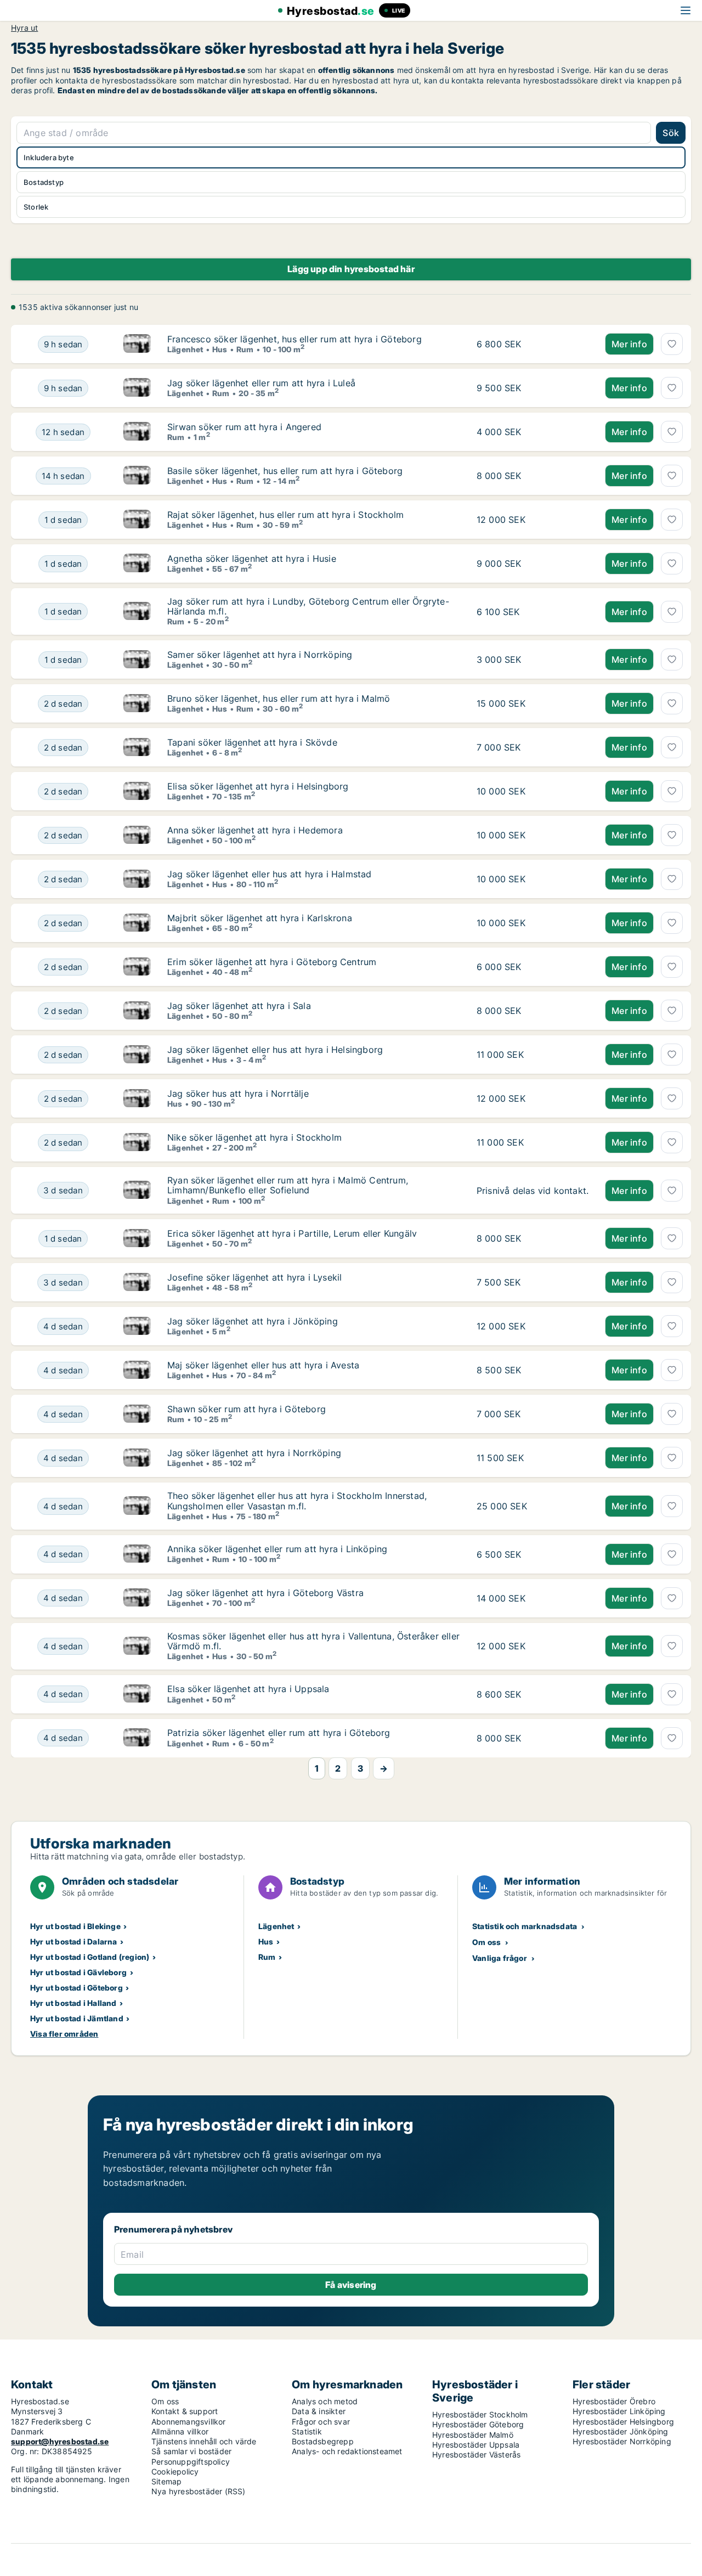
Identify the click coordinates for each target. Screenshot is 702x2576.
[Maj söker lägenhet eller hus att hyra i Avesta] (137, 1370)
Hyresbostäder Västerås (476, 2454)
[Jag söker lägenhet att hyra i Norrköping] (137, 1458)
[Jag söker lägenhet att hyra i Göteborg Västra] (137, 1598)
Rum (267, 1957)
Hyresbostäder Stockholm (480, 2414)
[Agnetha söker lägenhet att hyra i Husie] (137, 563)
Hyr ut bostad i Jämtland (77, 2018)
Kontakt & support (185, 2411)
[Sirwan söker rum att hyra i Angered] (137, 432)
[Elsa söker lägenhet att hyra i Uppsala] (137, 1694)
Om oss (486, 1942)
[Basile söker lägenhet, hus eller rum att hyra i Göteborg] (137, 476)
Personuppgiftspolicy (191, 2462)
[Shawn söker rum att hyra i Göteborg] (137, 1414)
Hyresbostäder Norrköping (622, 2441)
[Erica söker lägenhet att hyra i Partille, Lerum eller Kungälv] (137, 1238)
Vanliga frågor (500, 1958)
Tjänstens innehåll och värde (204, 2441)
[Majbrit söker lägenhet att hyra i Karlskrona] (137, 923)
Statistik (307, 2431)
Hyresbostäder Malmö (473, 2435)
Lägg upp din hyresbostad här (351, 269)
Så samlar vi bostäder (191, 2451)
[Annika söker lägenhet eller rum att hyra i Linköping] (137, 1554)
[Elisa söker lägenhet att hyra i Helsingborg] (137, 791)
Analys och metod (325, 2401)
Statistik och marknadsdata (525, 1926)
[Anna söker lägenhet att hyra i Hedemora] (137, 835)
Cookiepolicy (175, 2471)
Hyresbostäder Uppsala (476, 2445)
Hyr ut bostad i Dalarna (74, 1941)
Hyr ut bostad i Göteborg (77, 1988)
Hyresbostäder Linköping (619, 2411)
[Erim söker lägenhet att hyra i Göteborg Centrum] (137, 967)
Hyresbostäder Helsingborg (623, 2422)
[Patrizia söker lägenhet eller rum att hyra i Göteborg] (137, 1738)
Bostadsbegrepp (323, 2441)
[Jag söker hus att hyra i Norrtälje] (137, 1098)
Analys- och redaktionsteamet (347, 2451)
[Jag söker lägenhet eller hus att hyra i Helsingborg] (137, 1055)
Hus (266, 1941)
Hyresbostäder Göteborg (478, 2424)
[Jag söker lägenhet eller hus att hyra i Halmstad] (137, 879)
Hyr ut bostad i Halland (73, 2003)
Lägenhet (276, 1926)
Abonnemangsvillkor (189, 2422)
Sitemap (166, 2481)
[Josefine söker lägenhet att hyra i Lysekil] (137, 1282)
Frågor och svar (321, 2422)
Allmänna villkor (180, 2431)
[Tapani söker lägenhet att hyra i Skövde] (137, 747)
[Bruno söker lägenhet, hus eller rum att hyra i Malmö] (137, 703)
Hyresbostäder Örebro (614, 2401)
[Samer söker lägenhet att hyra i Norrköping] (137, 659)
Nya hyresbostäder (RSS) (199, 2491)
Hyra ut (24, 28)
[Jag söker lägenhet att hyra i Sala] (137, 1011)
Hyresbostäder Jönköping (621, 2431)
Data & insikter (319, 2411)
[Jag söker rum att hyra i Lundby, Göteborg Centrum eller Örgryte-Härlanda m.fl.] (137, 611)
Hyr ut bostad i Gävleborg (78, 1972)
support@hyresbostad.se (60, 2441)
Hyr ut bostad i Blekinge (75, 1926)
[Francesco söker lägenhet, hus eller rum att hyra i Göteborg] (137, 344)
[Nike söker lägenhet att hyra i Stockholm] (137, 1142)
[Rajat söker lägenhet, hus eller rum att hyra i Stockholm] (137, 520)
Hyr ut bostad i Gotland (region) (90, 1957)
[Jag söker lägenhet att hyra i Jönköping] (137, 1326)
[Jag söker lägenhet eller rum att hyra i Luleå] (137, 388)
